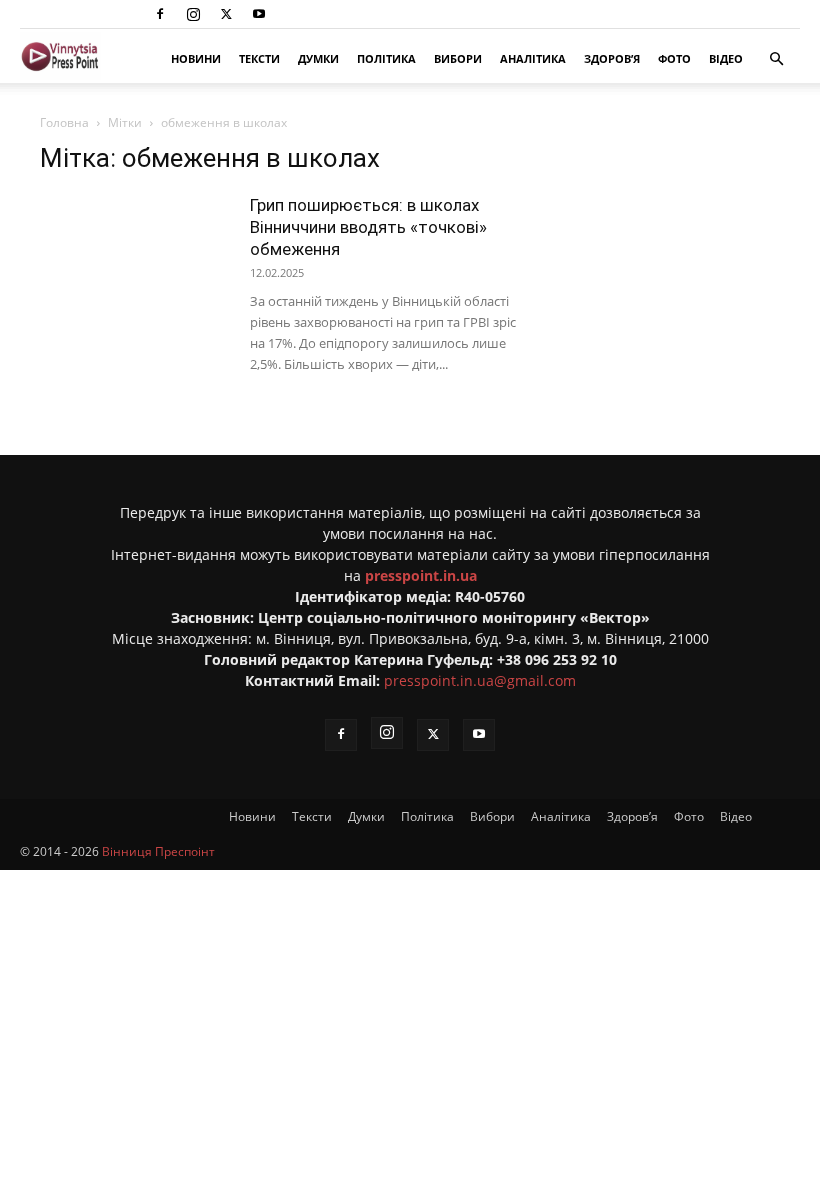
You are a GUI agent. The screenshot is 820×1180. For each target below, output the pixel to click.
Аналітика (533, 58)
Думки (318, 58)
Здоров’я (612, 58)
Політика (386, 58)
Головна (64, 122)
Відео (726, 58)
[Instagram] (193, 14)
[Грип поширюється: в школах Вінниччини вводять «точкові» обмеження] (135, 259)
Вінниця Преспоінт (158, 851)
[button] (776, 59)
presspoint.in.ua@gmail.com (480, 680)
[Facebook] (160, 14)
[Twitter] (226, 14)
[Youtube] (259, 14)
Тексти (259, 58)
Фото (674, 58)
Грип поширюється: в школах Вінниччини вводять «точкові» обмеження (368, 227)
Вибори (458, 58)
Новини (196, 58)
